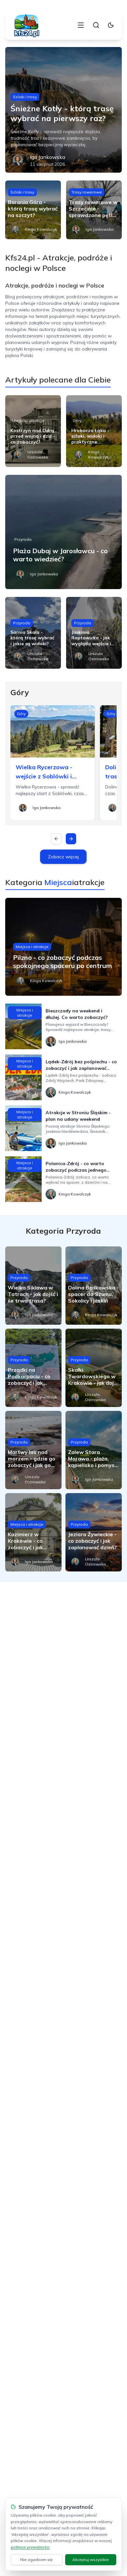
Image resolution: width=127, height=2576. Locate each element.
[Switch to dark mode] (111, 25)
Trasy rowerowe (87, 192)
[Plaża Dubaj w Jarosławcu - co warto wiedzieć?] (64, 532)
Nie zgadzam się (36, 2560)
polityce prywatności (30, 2547)
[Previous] (56, 839)
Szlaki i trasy (25, 97)
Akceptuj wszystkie (91, 2560)
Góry (77, 421)
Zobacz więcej (63, 857)
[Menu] (81, 25)
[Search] (96, 25)
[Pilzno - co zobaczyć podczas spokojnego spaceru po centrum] (64, 947)
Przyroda (23, 539)
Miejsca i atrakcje (28, 421)
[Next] (71, 839)
